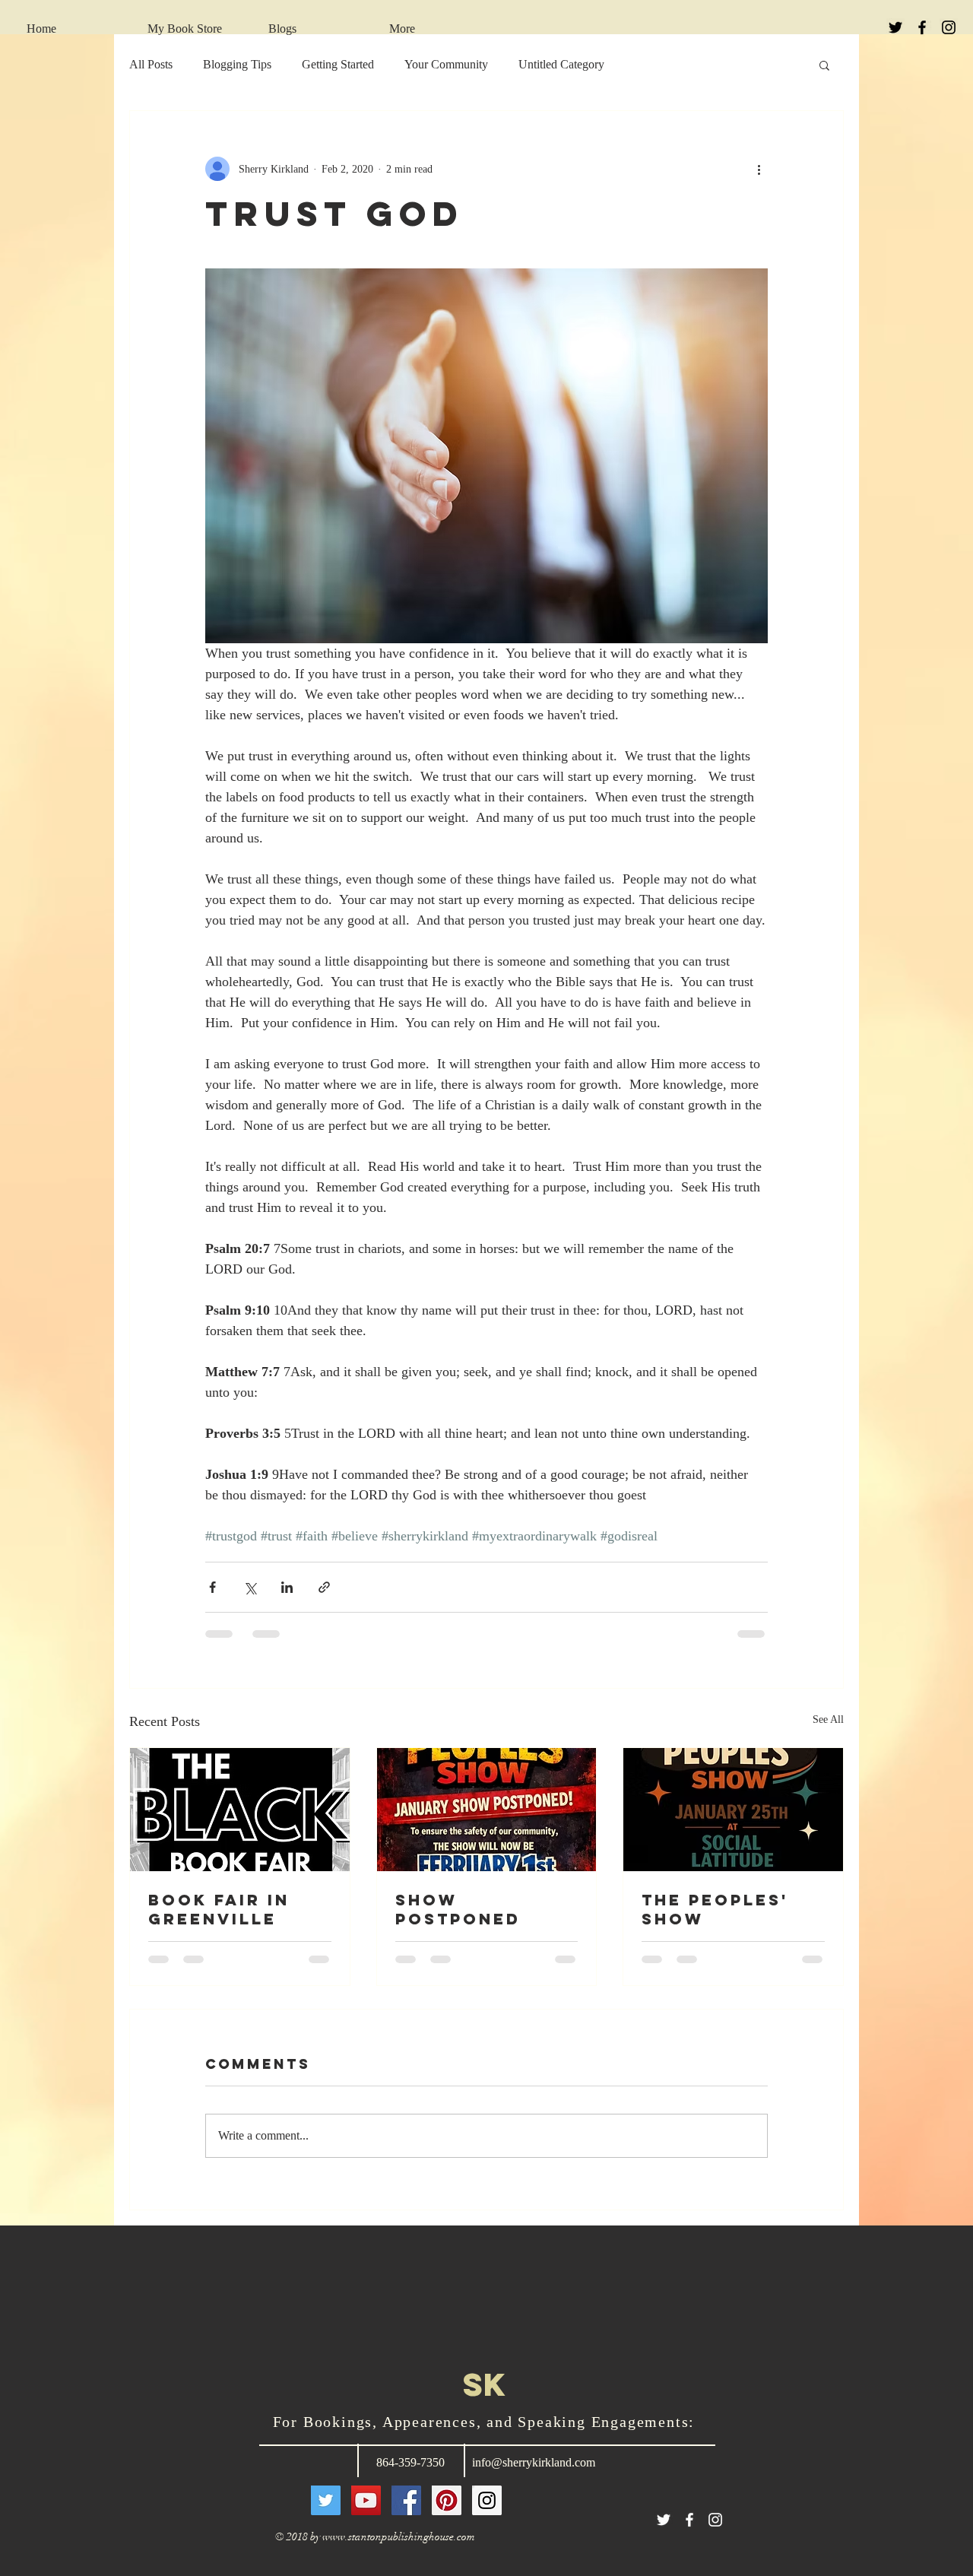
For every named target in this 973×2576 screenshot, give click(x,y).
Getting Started (338, 64)
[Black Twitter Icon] (895, 27)
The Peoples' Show (715, 1909)
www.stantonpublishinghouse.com (399, 2537)
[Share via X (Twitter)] (250, 1587)
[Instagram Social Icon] (487, 2500)
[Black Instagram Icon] (949, 27)
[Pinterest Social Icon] (447, 2500)
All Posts (151, 64)
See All (828, 1719)
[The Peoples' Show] (733, 1810)
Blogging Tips (237, 64)
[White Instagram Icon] (715, 2520)
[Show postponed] (487, 1810)
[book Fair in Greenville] (240, 1810)
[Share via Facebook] (212, 1587)
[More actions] (759, 169)
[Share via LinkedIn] (287, 1587)
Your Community (446, 64)
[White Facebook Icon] (689, 2520)
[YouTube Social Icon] (366, 2500)
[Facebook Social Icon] (406, 2500)
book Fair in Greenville (219, 1909)
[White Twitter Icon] (664, 2520)
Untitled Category (561, 64)
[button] (824, 65)
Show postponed (458, 1909)
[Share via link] (324, 1587)
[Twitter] (326, 2500)
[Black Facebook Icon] (922, 27)
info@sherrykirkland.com (534, 2462)
